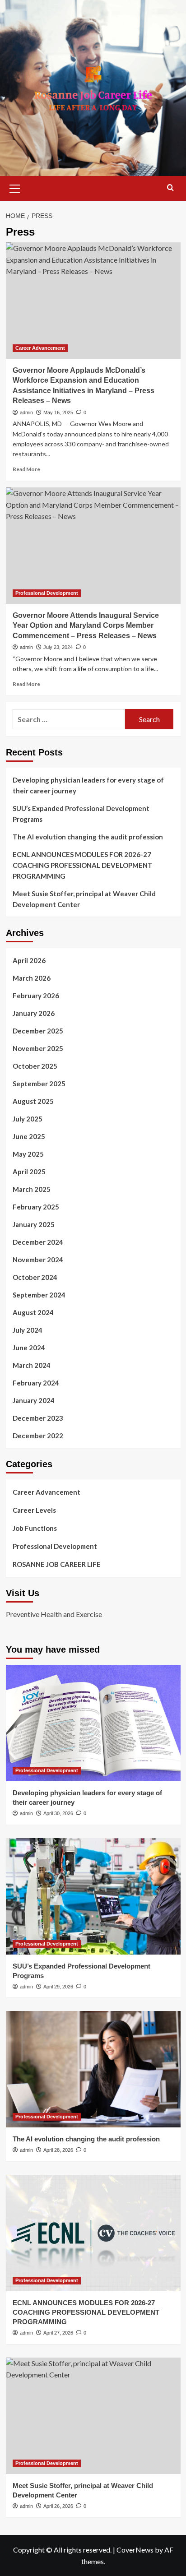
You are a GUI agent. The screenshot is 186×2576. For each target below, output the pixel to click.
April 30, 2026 (58, 1813)
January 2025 (34, 1224)
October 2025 (35, 1066)
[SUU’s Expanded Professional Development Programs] (93, 1896)
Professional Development (47, 593)
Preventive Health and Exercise (54, 1614)
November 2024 (38, 1260)
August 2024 (33, 1312)
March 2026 (32, 978)
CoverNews (135, 2550)
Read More (26, 469)
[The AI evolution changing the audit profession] (93, 2069)
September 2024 (39, 1295)
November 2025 (38, 1048)
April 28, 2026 (58, 2150)
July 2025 (28, 1119)
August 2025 (33, 1101)
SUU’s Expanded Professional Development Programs (81, 814)
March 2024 (32, 1365)
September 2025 (39, 1084)
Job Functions (35, 1528)
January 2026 (34, 1013)
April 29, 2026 (58, 1987)
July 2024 (28, 1330)
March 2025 (32, 1189)
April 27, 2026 (58, 2333)
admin (26, 412)
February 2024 (36, 1383)
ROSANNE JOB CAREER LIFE (57, 1564)
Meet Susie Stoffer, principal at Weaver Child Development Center (84, 899)
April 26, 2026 (58, 2506)
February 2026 (36, 996)
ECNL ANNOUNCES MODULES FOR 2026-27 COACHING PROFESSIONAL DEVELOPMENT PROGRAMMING (83, 865)
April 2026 (29, 960)
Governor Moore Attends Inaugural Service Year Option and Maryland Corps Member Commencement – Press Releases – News (86, 625)
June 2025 (29, 1136)
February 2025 (36, 1207)
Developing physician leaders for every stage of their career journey (88, 785)
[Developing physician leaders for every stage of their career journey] (93, 1723)
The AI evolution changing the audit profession (88, 837)
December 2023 (38, 1418)
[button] (15, 187)
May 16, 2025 (58, 412)
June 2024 (29, 1348)
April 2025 (29, 1172)
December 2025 (38, 1031)
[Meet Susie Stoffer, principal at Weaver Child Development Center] (93, 2416)
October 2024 (35, 1277)
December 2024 (38, 1242)
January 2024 (34, 1400)
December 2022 (38, 1436)
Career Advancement (40, 348)
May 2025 (28, 1154)
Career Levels (34, 1510)
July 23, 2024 (58, 647)
